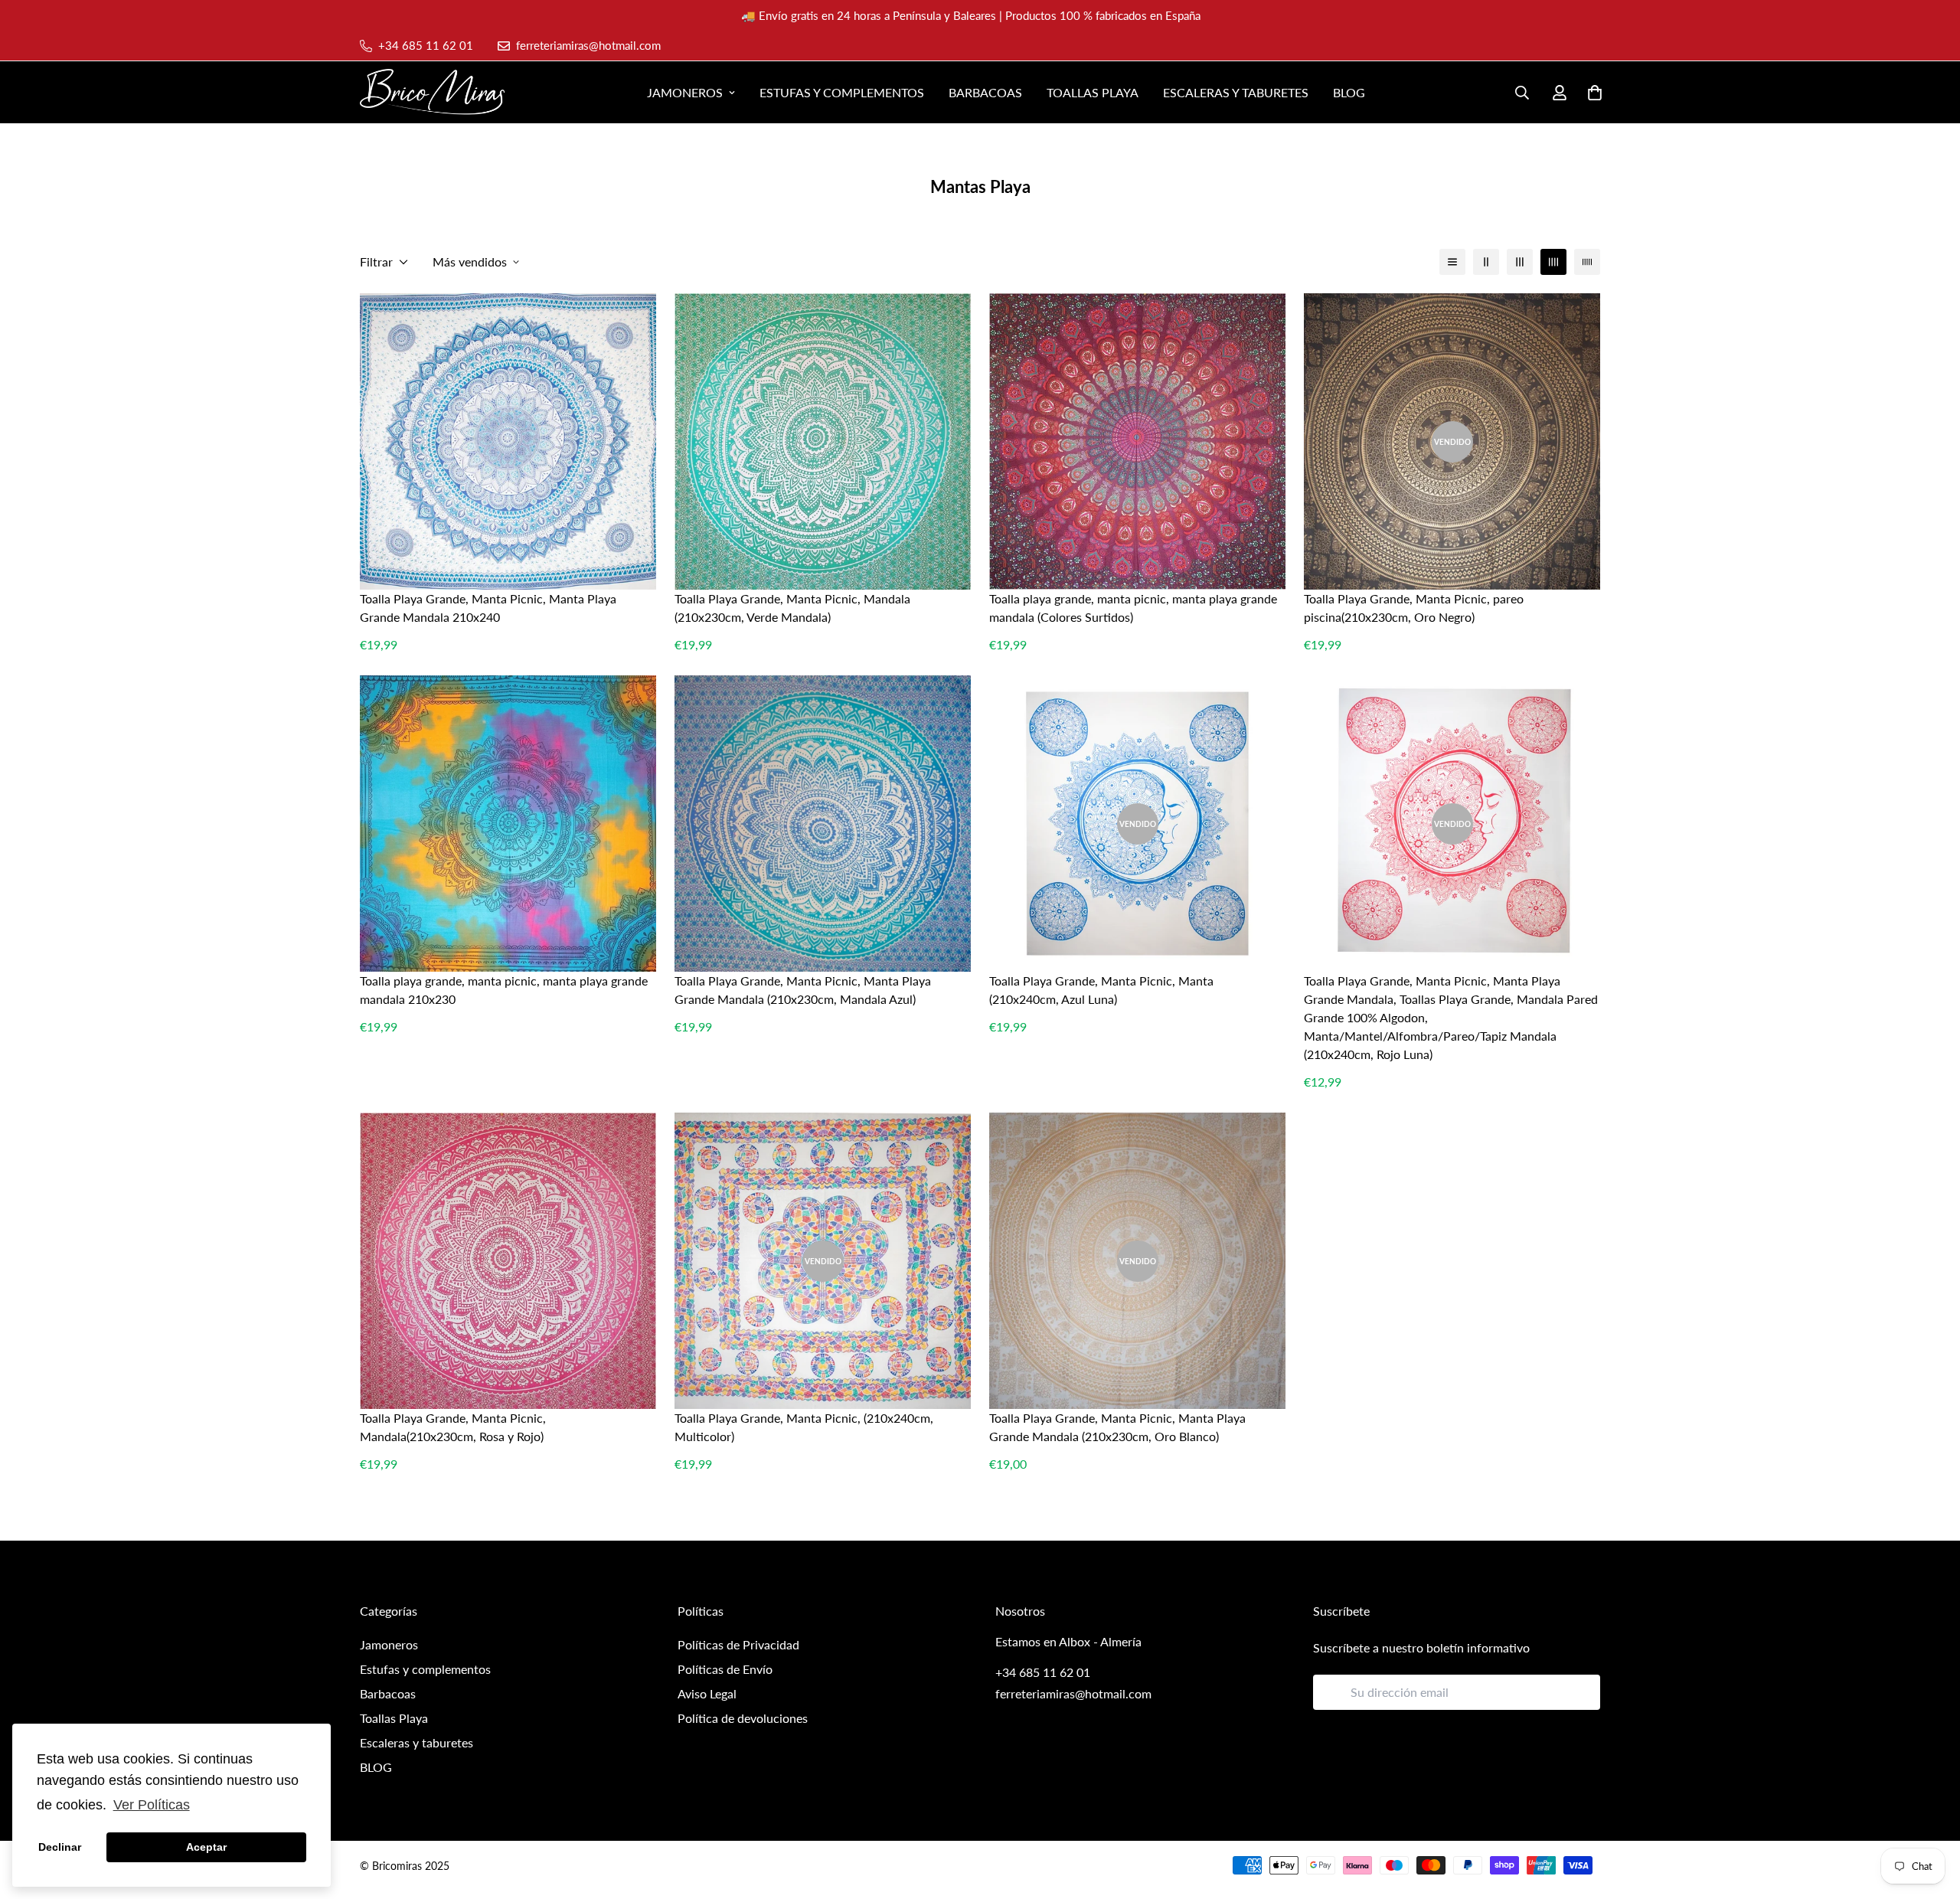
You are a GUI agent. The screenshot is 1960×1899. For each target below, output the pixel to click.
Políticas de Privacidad (738, 1644)
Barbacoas (985, 92)
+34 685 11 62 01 (1043, 1672)
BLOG (1349, 92)
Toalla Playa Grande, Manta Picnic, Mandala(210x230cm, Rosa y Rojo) (453, 1427)
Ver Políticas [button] (152, 1805)
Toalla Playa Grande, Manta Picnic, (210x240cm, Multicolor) (804, 1427)
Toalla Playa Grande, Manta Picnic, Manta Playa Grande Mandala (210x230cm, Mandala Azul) (803, 990)
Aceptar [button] (206, 1847)
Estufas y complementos (842, 92)
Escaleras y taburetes (1236, 92)
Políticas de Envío (725, 1669)
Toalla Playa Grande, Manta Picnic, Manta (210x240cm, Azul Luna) (1101, 990)
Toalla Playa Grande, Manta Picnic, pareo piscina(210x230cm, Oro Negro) (1414, 608)
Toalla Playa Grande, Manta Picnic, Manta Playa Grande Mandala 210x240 (488, 608)
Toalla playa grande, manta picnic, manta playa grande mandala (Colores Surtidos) (1133, 608)
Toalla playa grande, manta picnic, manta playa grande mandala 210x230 (504, 990)
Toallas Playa (1093, 92)
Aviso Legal (707, 1693)
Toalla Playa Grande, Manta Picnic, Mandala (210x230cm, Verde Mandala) (792, 608)
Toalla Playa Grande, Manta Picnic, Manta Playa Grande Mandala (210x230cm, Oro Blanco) (1117, 1427)
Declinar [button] (60, 1847)
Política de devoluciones (743, 1718)
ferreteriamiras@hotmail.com (1073, 1693)
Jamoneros (685, 92)
